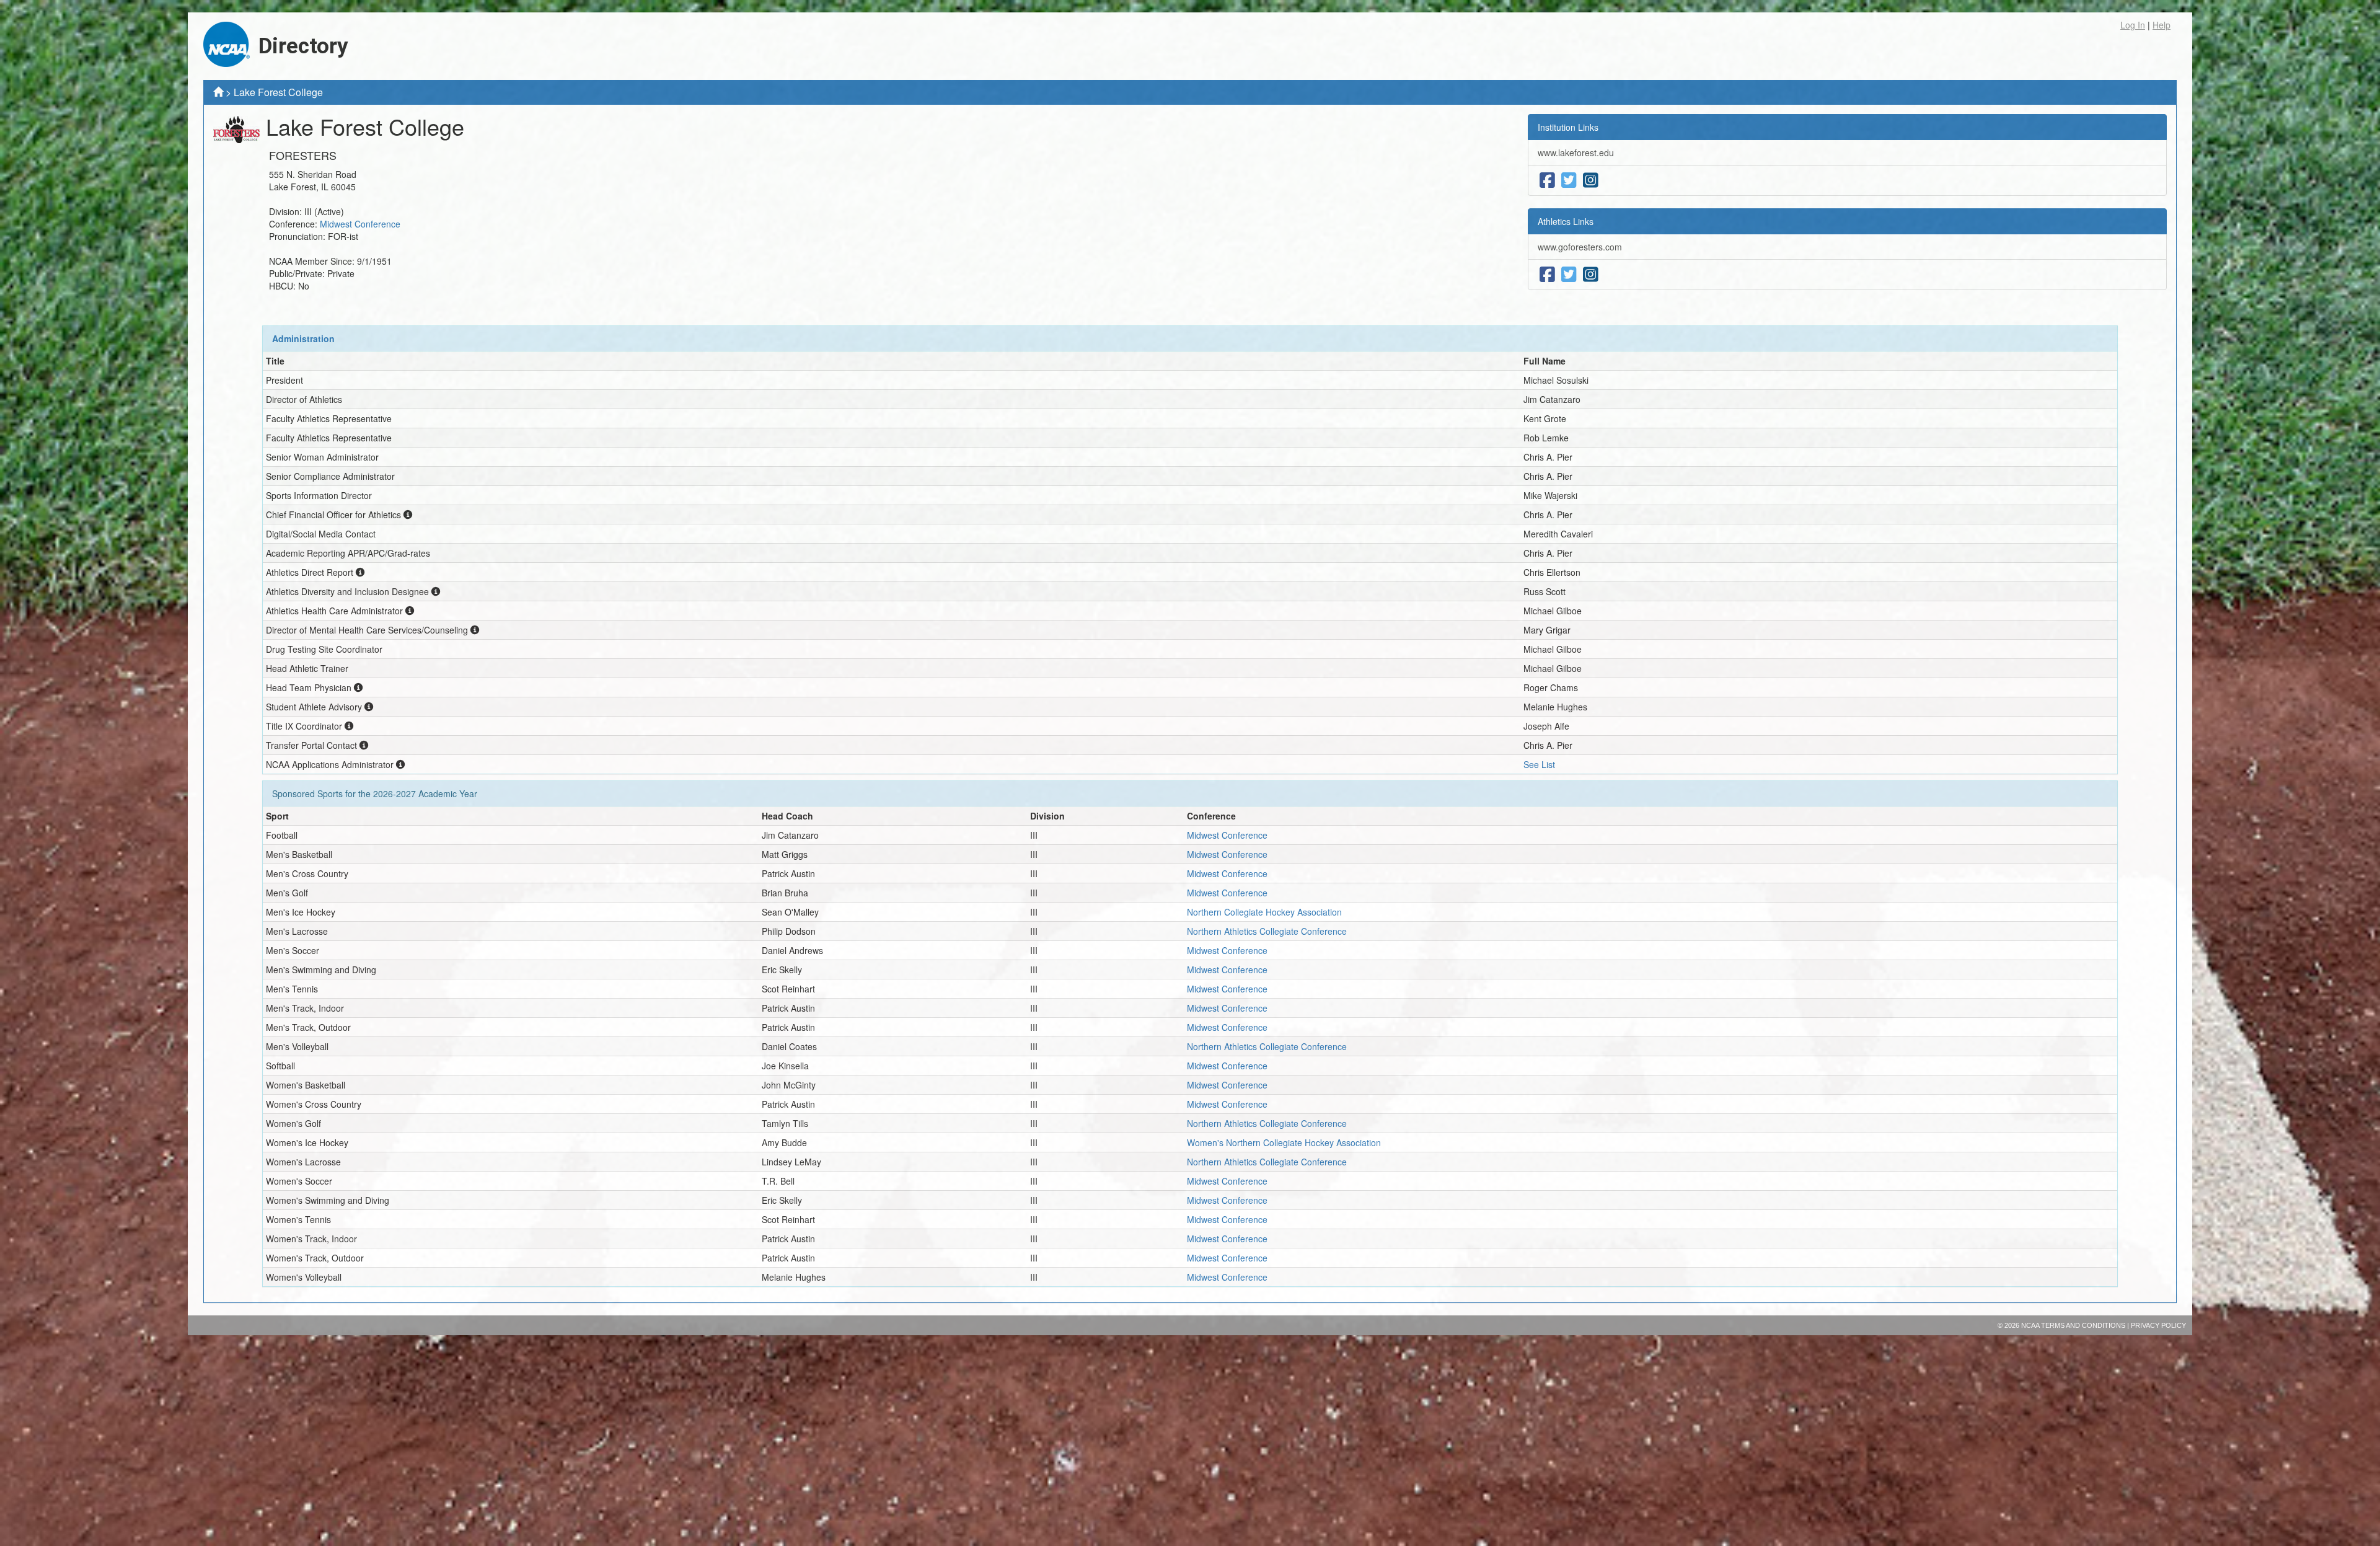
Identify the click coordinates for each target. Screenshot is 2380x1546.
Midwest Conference (360, 224)
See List (1539, 764)
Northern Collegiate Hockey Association (1264, 912)
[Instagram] (1591, 180)
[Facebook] (1547, 180)
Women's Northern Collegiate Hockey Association (1284, 1142)
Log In (2133, 25)
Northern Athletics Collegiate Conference (1267, 931)
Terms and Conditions (2083, 1325)
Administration (303, 338)
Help (2162, 25)
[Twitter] (1569, 180)
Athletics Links (1566, 221)
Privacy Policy (2158, 1325)
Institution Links (1568, 127)
